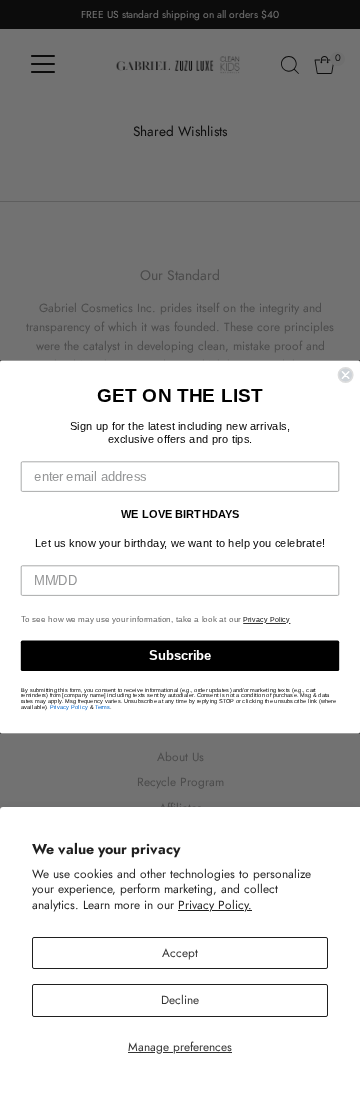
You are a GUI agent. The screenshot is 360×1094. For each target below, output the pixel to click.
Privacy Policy (266, 620)
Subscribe (180, 656)
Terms (102, 707)
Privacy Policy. (215, 904)
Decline (180, 999)
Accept (180, 952)
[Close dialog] (346, 375)
